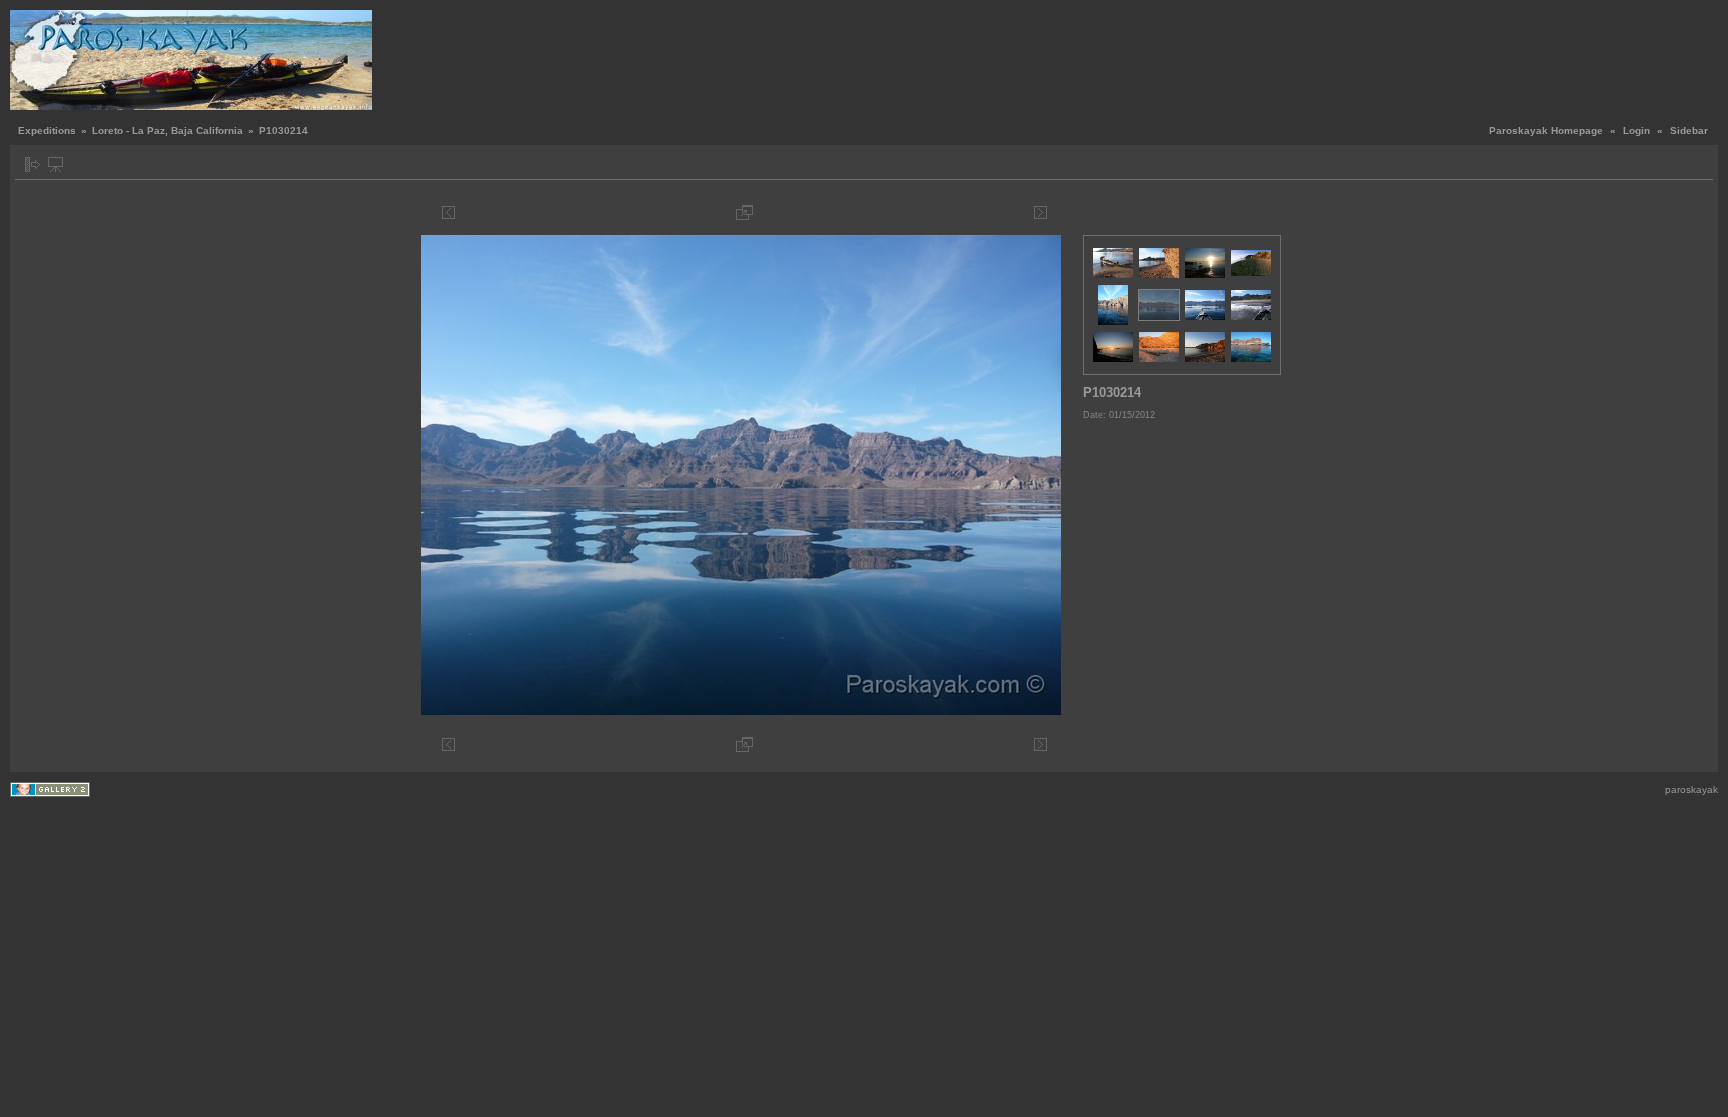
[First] (433, 212)
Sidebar (1689, 130)
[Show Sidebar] (32, 164)
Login (1636, 130)
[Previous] (448, 212)
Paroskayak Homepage (1546, 130)
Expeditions (47, 130)
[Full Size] (744, 212)
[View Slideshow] (55, 164)
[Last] (1055, 212)
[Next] (1040, 212)
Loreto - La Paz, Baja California (167, 130)
